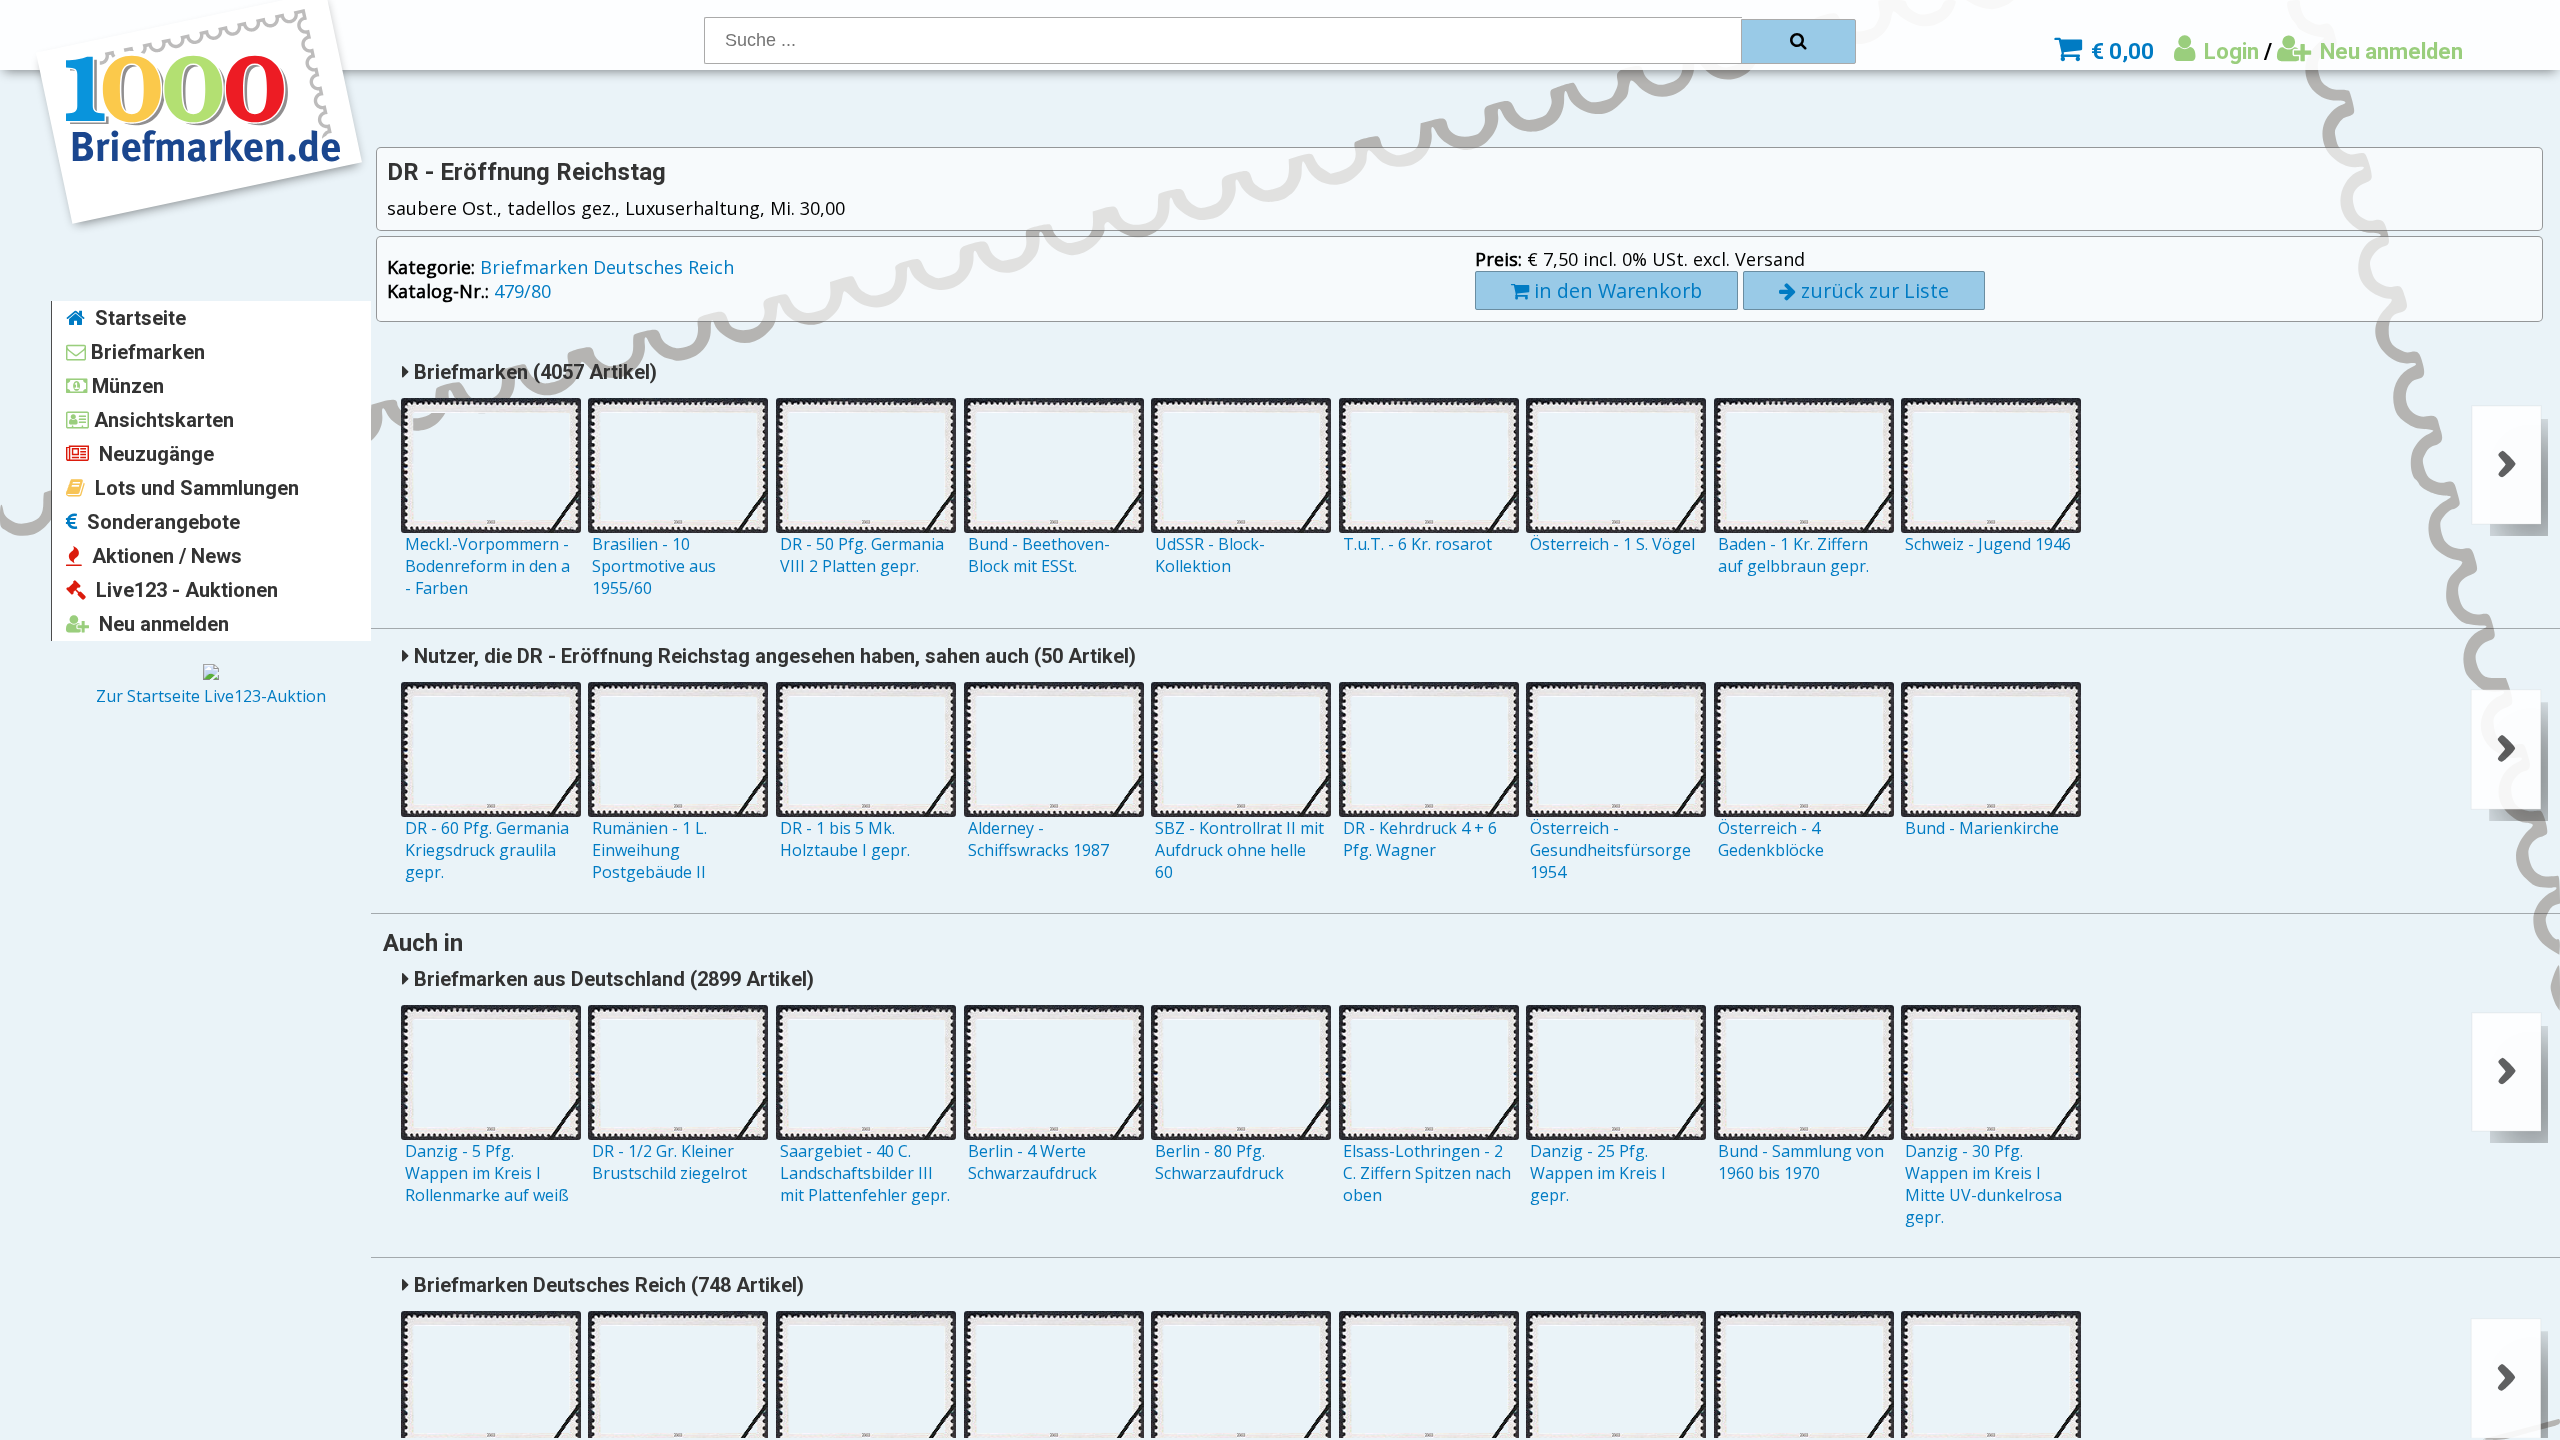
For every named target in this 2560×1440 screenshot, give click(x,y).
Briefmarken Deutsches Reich (607, 267)
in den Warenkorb (1615, 290)
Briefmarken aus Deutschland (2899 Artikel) (611, 979)
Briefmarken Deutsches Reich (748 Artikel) (606, 1285)
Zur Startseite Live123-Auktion (211, 696)
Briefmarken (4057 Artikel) (533, 372)
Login (2229, 51)
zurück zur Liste (1872, 290)
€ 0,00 (2120, 51)
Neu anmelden (2389, 51)
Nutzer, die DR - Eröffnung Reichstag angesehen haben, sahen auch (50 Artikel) (772, 656)
